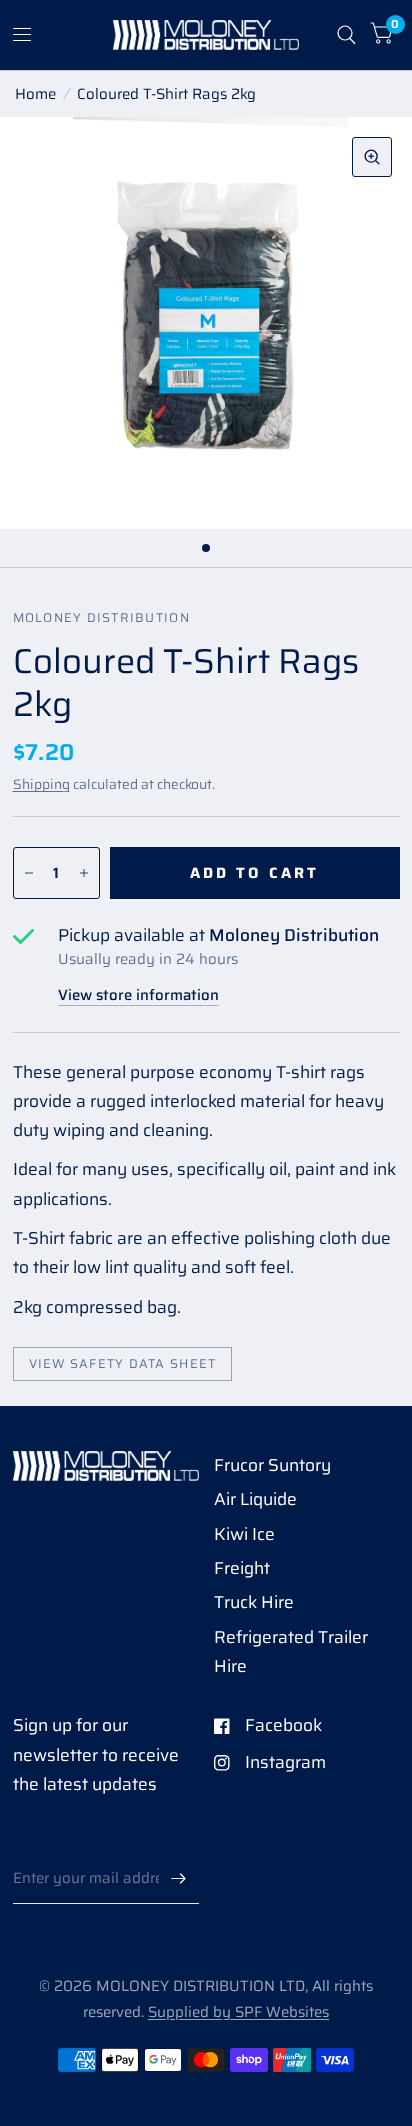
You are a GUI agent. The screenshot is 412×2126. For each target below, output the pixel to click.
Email (33, 1838)
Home (35, 94)
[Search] (346, 35)
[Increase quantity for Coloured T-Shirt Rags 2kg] (84, 873)
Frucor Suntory (272, 1465)
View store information (138, 995)
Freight (242, 1568)
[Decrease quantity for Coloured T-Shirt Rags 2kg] (29, 873)
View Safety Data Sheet (123, 1364)
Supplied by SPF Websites (238, 2012)
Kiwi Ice (244, 1534)
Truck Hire (254, 1602)
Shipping (41, 784)
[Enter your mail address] (179, 1878)
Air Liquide (255, 1499)
